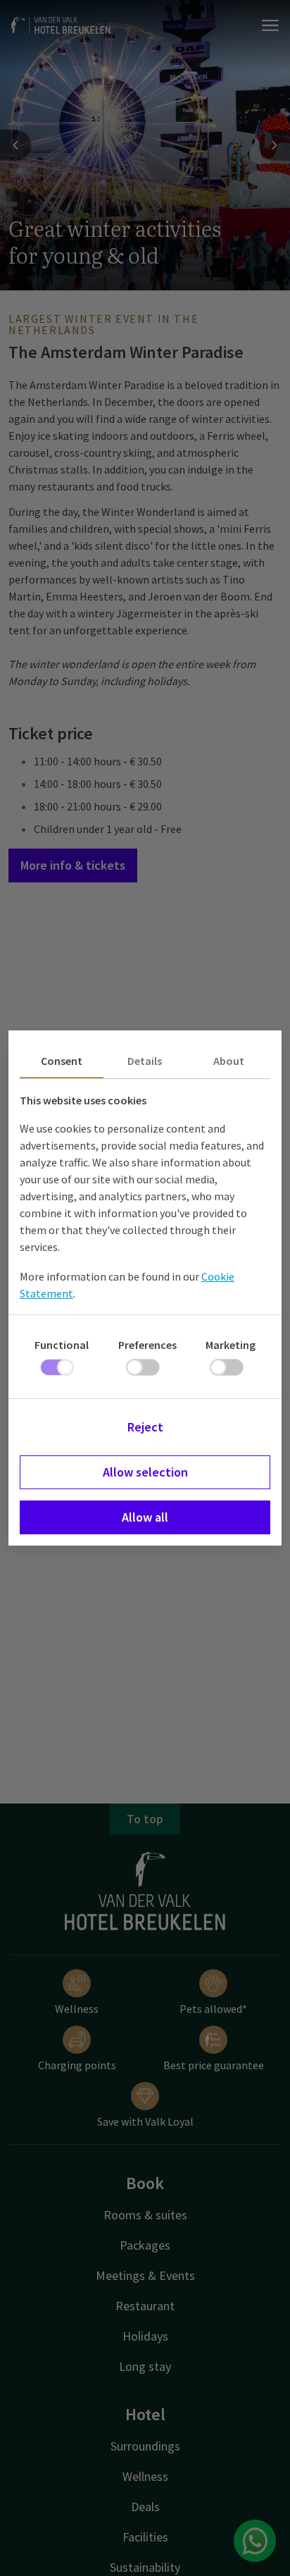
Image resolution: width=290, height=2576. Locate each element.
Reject (145, 1427)
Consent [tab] (62, 1061)
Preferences (147, 1345)
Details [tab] (145, 1061)
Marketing (231, 1345)
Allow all (145, 1517)
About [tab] (229, 1061)
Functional (62, 1345)
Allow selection (145, 1472)
